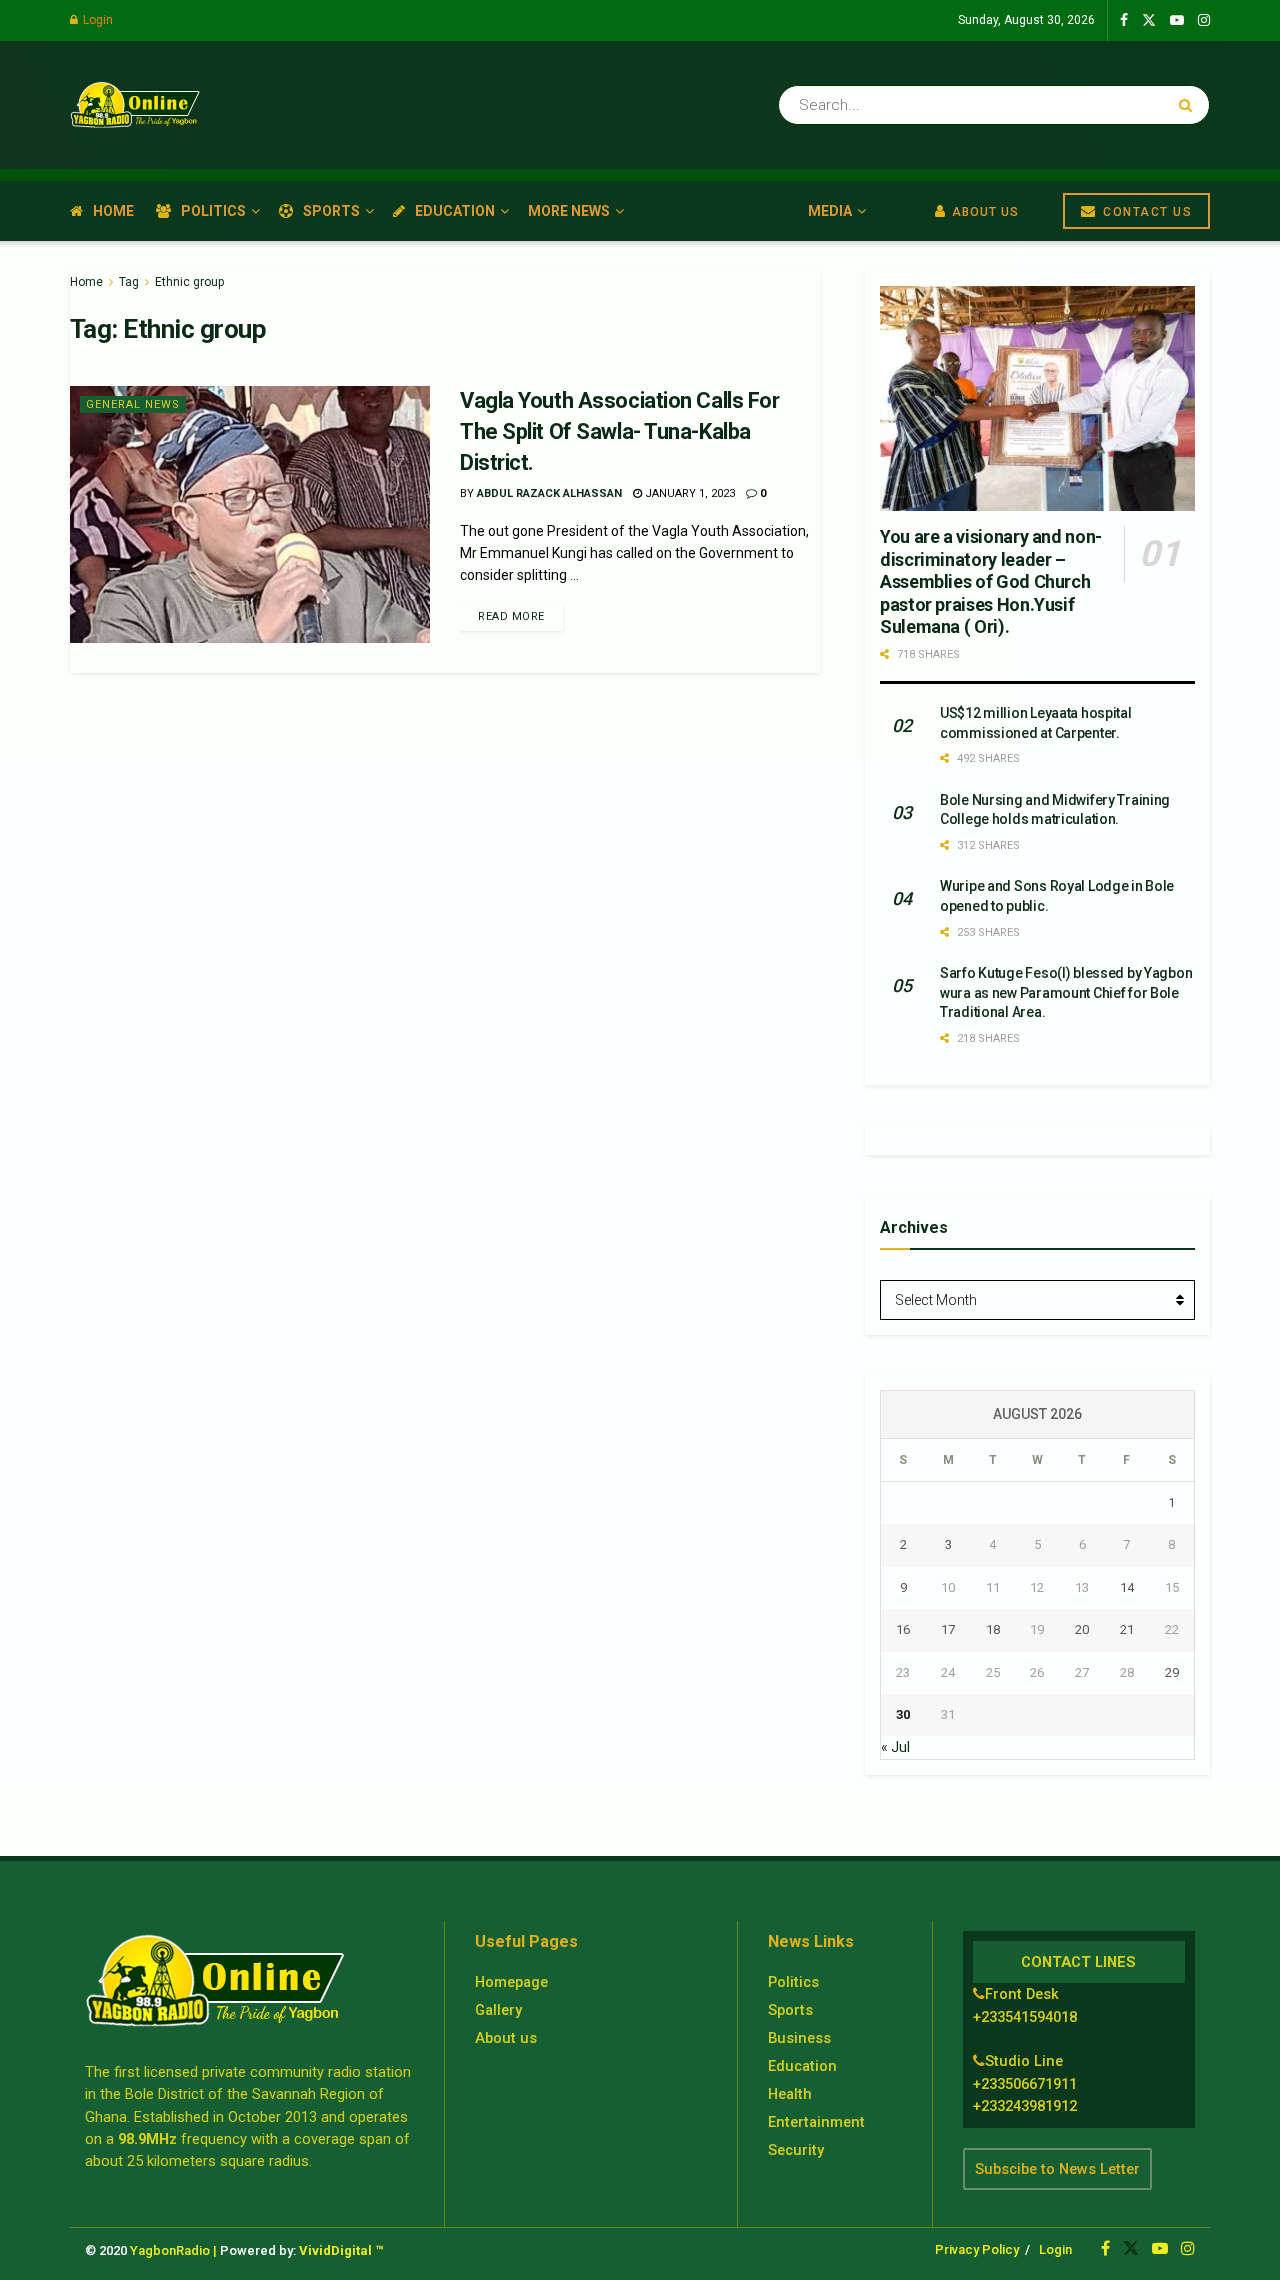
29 (1172, 1672)
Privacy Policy (977, 2249)
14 (1127, 1587)
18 (993, 1629)
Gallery (498, 2010)
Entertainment (816, 2122)
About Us (983, 212)
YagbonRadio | (173, 2250)
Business (799, 2038)
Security (796, 2150)
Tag (129, 282)
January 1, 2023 (688, 493)
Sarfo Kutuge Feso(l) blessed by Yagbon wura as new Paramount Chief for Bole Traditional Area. (1066, 992)
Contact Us (1146, 212)
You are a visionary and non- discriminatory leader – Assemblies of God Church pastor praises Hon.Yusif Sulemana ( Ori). (991, 581)
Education (455, 211)
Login (96, 20)
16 (903, 1629)
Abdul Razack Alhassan (549, 493)
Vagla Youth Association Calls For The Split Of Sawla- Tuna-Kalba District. (619, 431)
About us (506, 2038)
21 (1127, 1629)
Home (113, 211)
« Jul (895, 1747)
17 (948, 1629)
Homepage (511, 1982)
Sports (331, 211)
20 (1082, 1629)
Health (790, 2094)
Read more (511, 616)
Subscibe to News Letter (1057, 2169)
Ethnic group (189, 282)
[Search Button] (1189, 105)
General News (133, 404)
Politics (213, 211)
